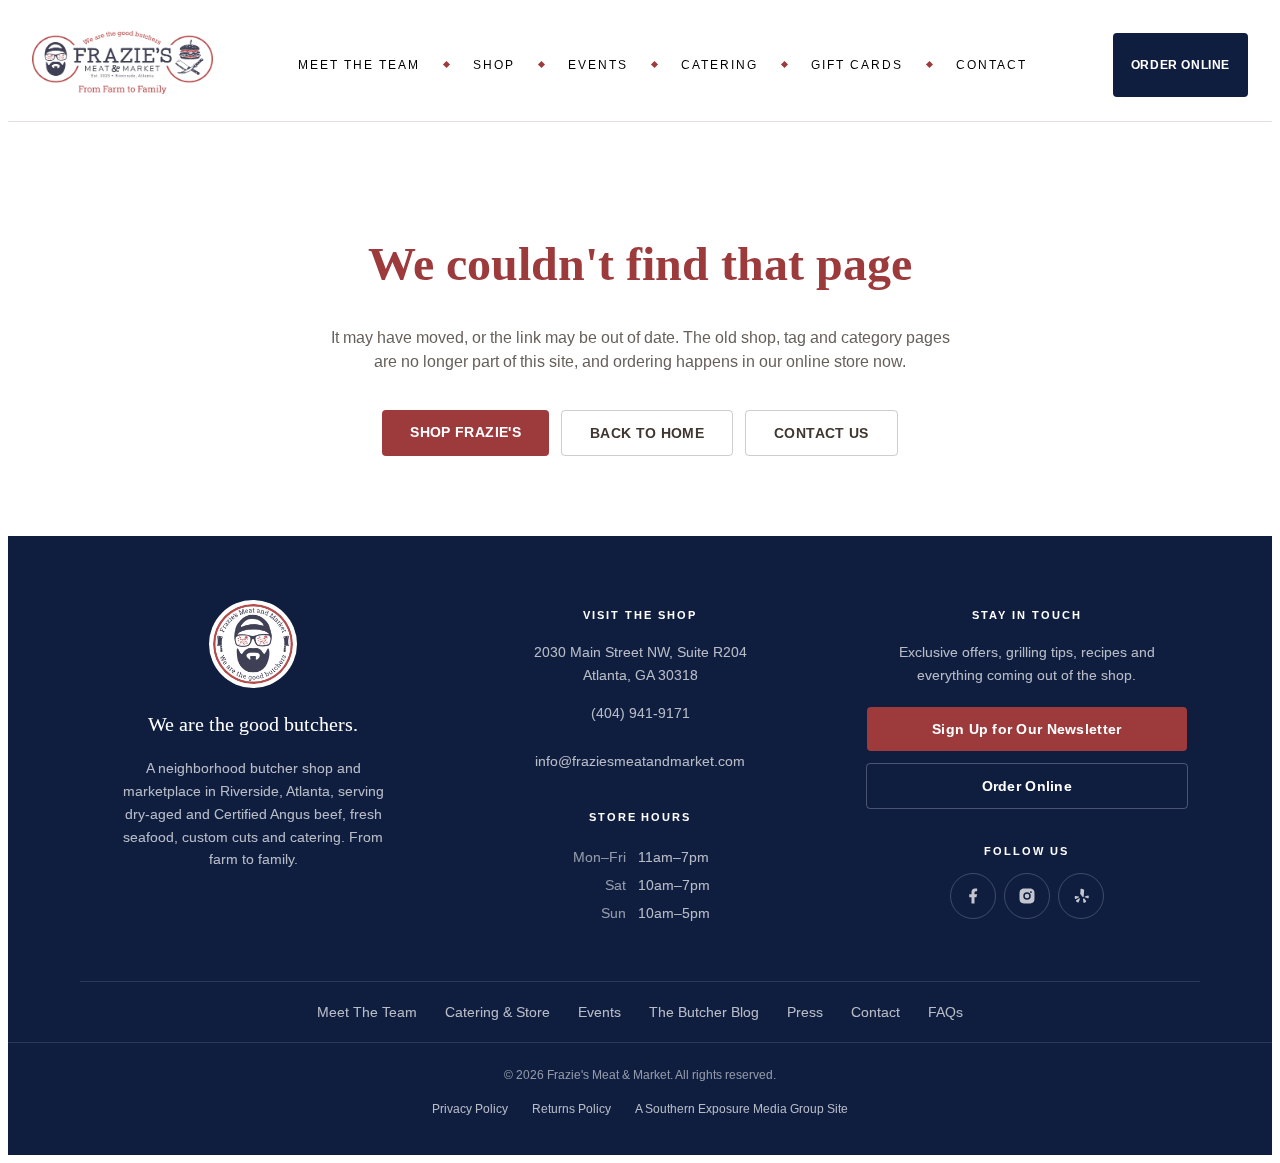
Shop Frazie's (465, 432)
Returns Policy (571, 1109)
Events (598, 65)
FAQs (945, 1012)
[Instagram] (1027, 896)
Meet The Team (359, 65)
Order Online (1180, 65)
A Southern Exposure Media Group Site (741, 1109)
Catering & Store (497, 1012)
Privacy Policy (470, 1109)
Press (805, 1012)
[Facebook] (973, 896)
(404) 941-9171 (640, 713)
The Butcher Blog (704, 1012)
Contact (991, 65)
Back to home (647, 433)
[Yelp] (1081, 896)
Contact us (821, 433)
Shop (494, 65)
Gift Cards (857, 65)
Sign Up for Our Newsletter (1026, 729)
